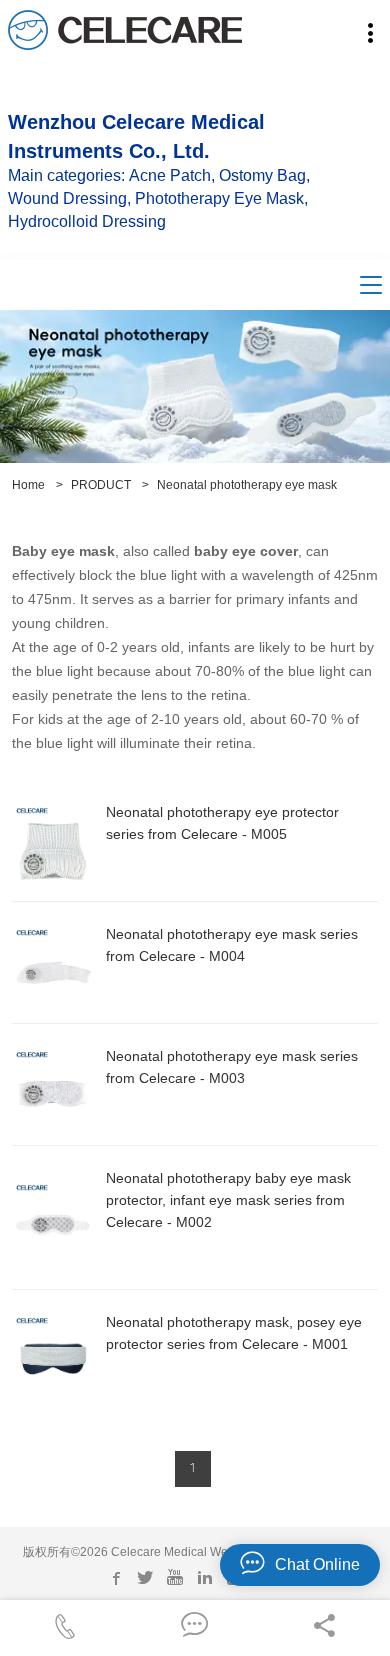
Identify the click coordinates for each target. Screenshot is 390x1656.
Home (28, 485)
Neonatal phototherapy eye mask (247, 485)
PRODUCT (101, 485)
